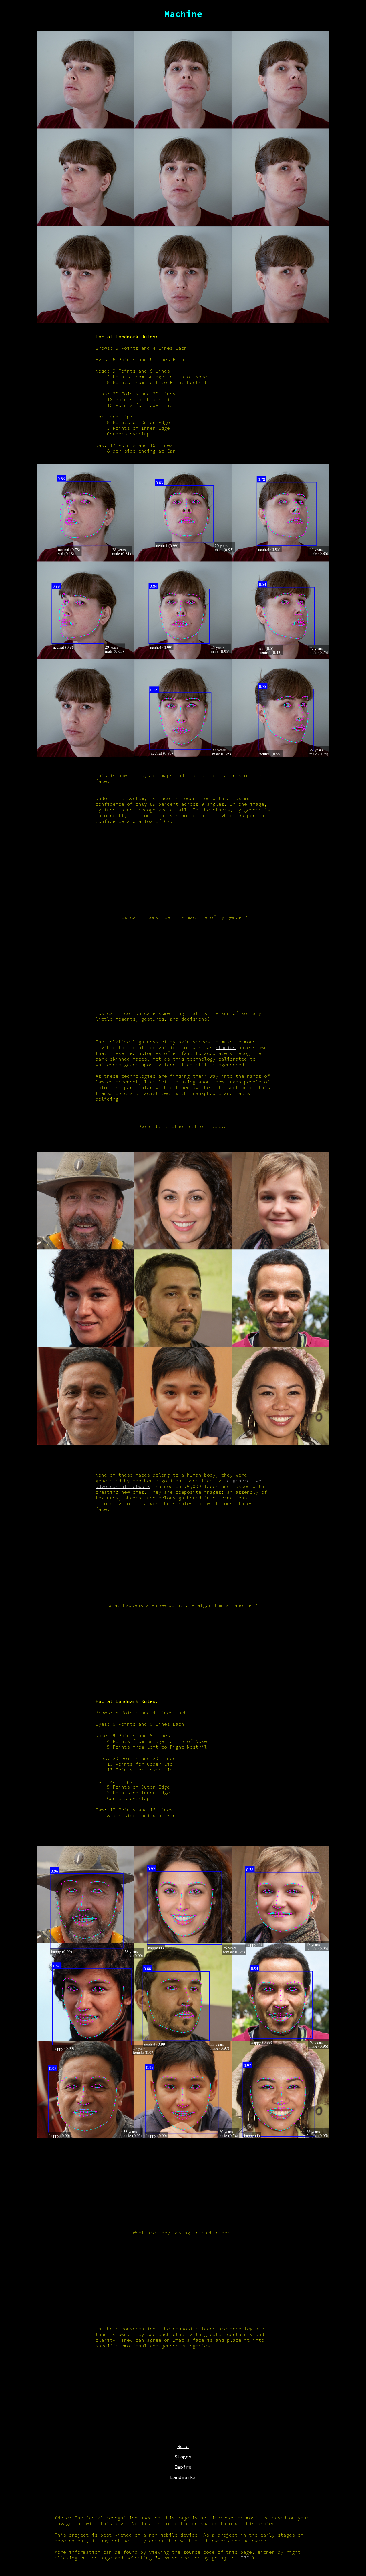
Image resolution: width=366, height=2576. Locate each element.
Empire (183, 2467)
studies (226, 1047)
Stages (183, 2457)
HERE (243, 2558)
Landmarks (183, 2477)
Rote (183, 2446)
